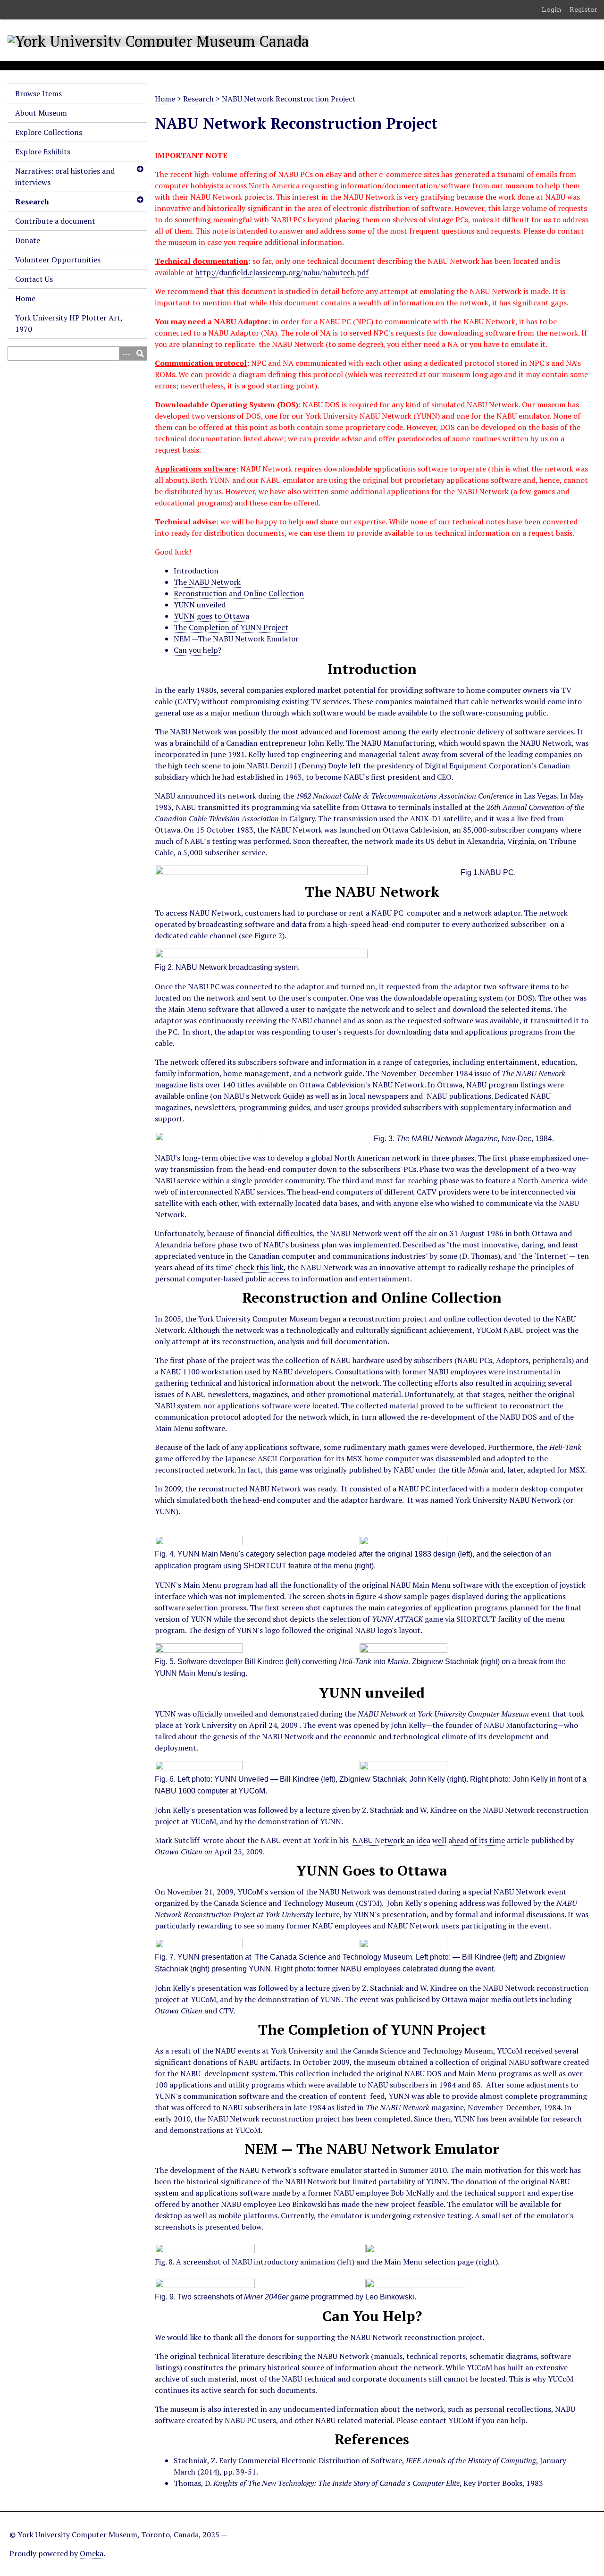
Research (32, 202)
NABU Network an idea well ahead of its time (429, 1840)
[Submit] (140, 354)
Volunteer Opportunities (58, 260)
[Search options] (126, 354)
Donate (28, 240)
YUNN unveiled (200, 605)
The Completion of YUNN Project (231, 627)
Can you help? (197, 650)
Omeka (92, 2553)
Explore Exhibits (43, 152)
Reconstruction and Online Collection (239, 593)
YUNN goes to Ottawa (211, 616)
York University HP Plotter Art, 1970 (69, 323)
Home (25, 298)
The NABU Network (207, 582)
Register (583, 9)
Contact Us (34, 279)
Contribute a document (55, 221)
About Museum (41, 113)
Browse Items (38, 93)
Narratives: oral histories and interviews (65, 177)
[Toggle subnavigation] (140, 169)
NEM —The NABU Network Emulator (236, 639)
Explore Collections (49, 132)
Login (552, 9)
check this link (259, 1267)
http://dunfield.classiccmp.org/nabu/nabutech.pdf (282, 272)
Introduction (196, 571)
